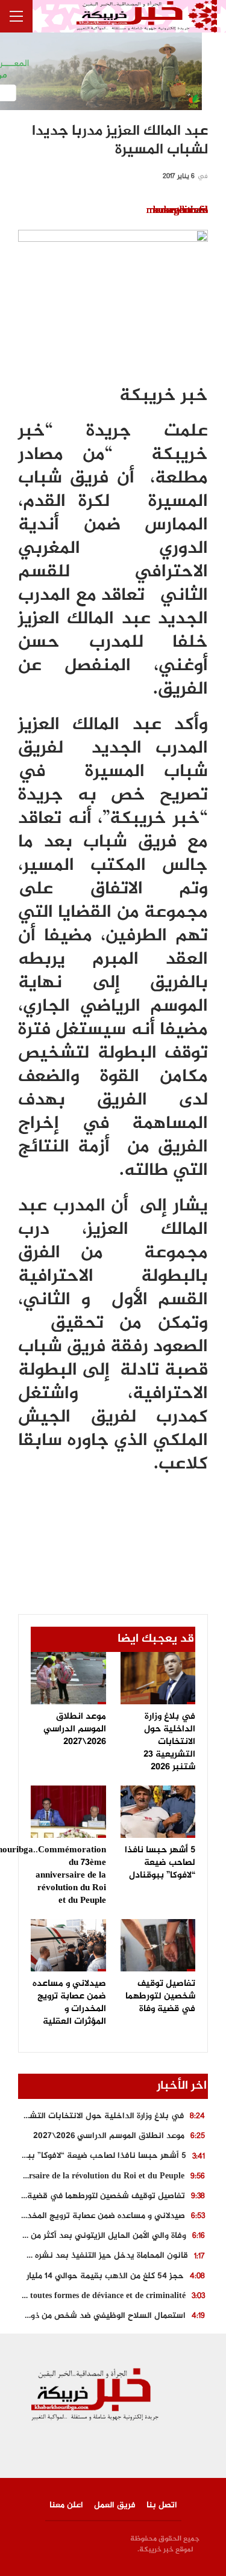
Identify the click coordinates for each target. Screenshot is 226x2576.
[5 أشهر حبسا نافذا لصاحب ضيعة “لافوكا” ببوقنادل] (158, 1812)
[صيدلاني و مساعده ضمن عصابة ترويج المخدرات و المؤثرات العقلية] (68, 1945)
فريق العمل (115, 2505)
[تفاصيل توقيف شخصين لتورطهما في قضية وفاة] (158, 1945)
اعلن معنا (66, 2505)
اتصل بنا (162, 2505)
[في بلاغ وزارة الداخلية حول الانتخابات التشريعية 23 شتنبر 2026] (158, 1678)
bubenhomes (180, 211)
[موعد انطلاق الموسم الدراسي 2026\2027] (68, 1678)
